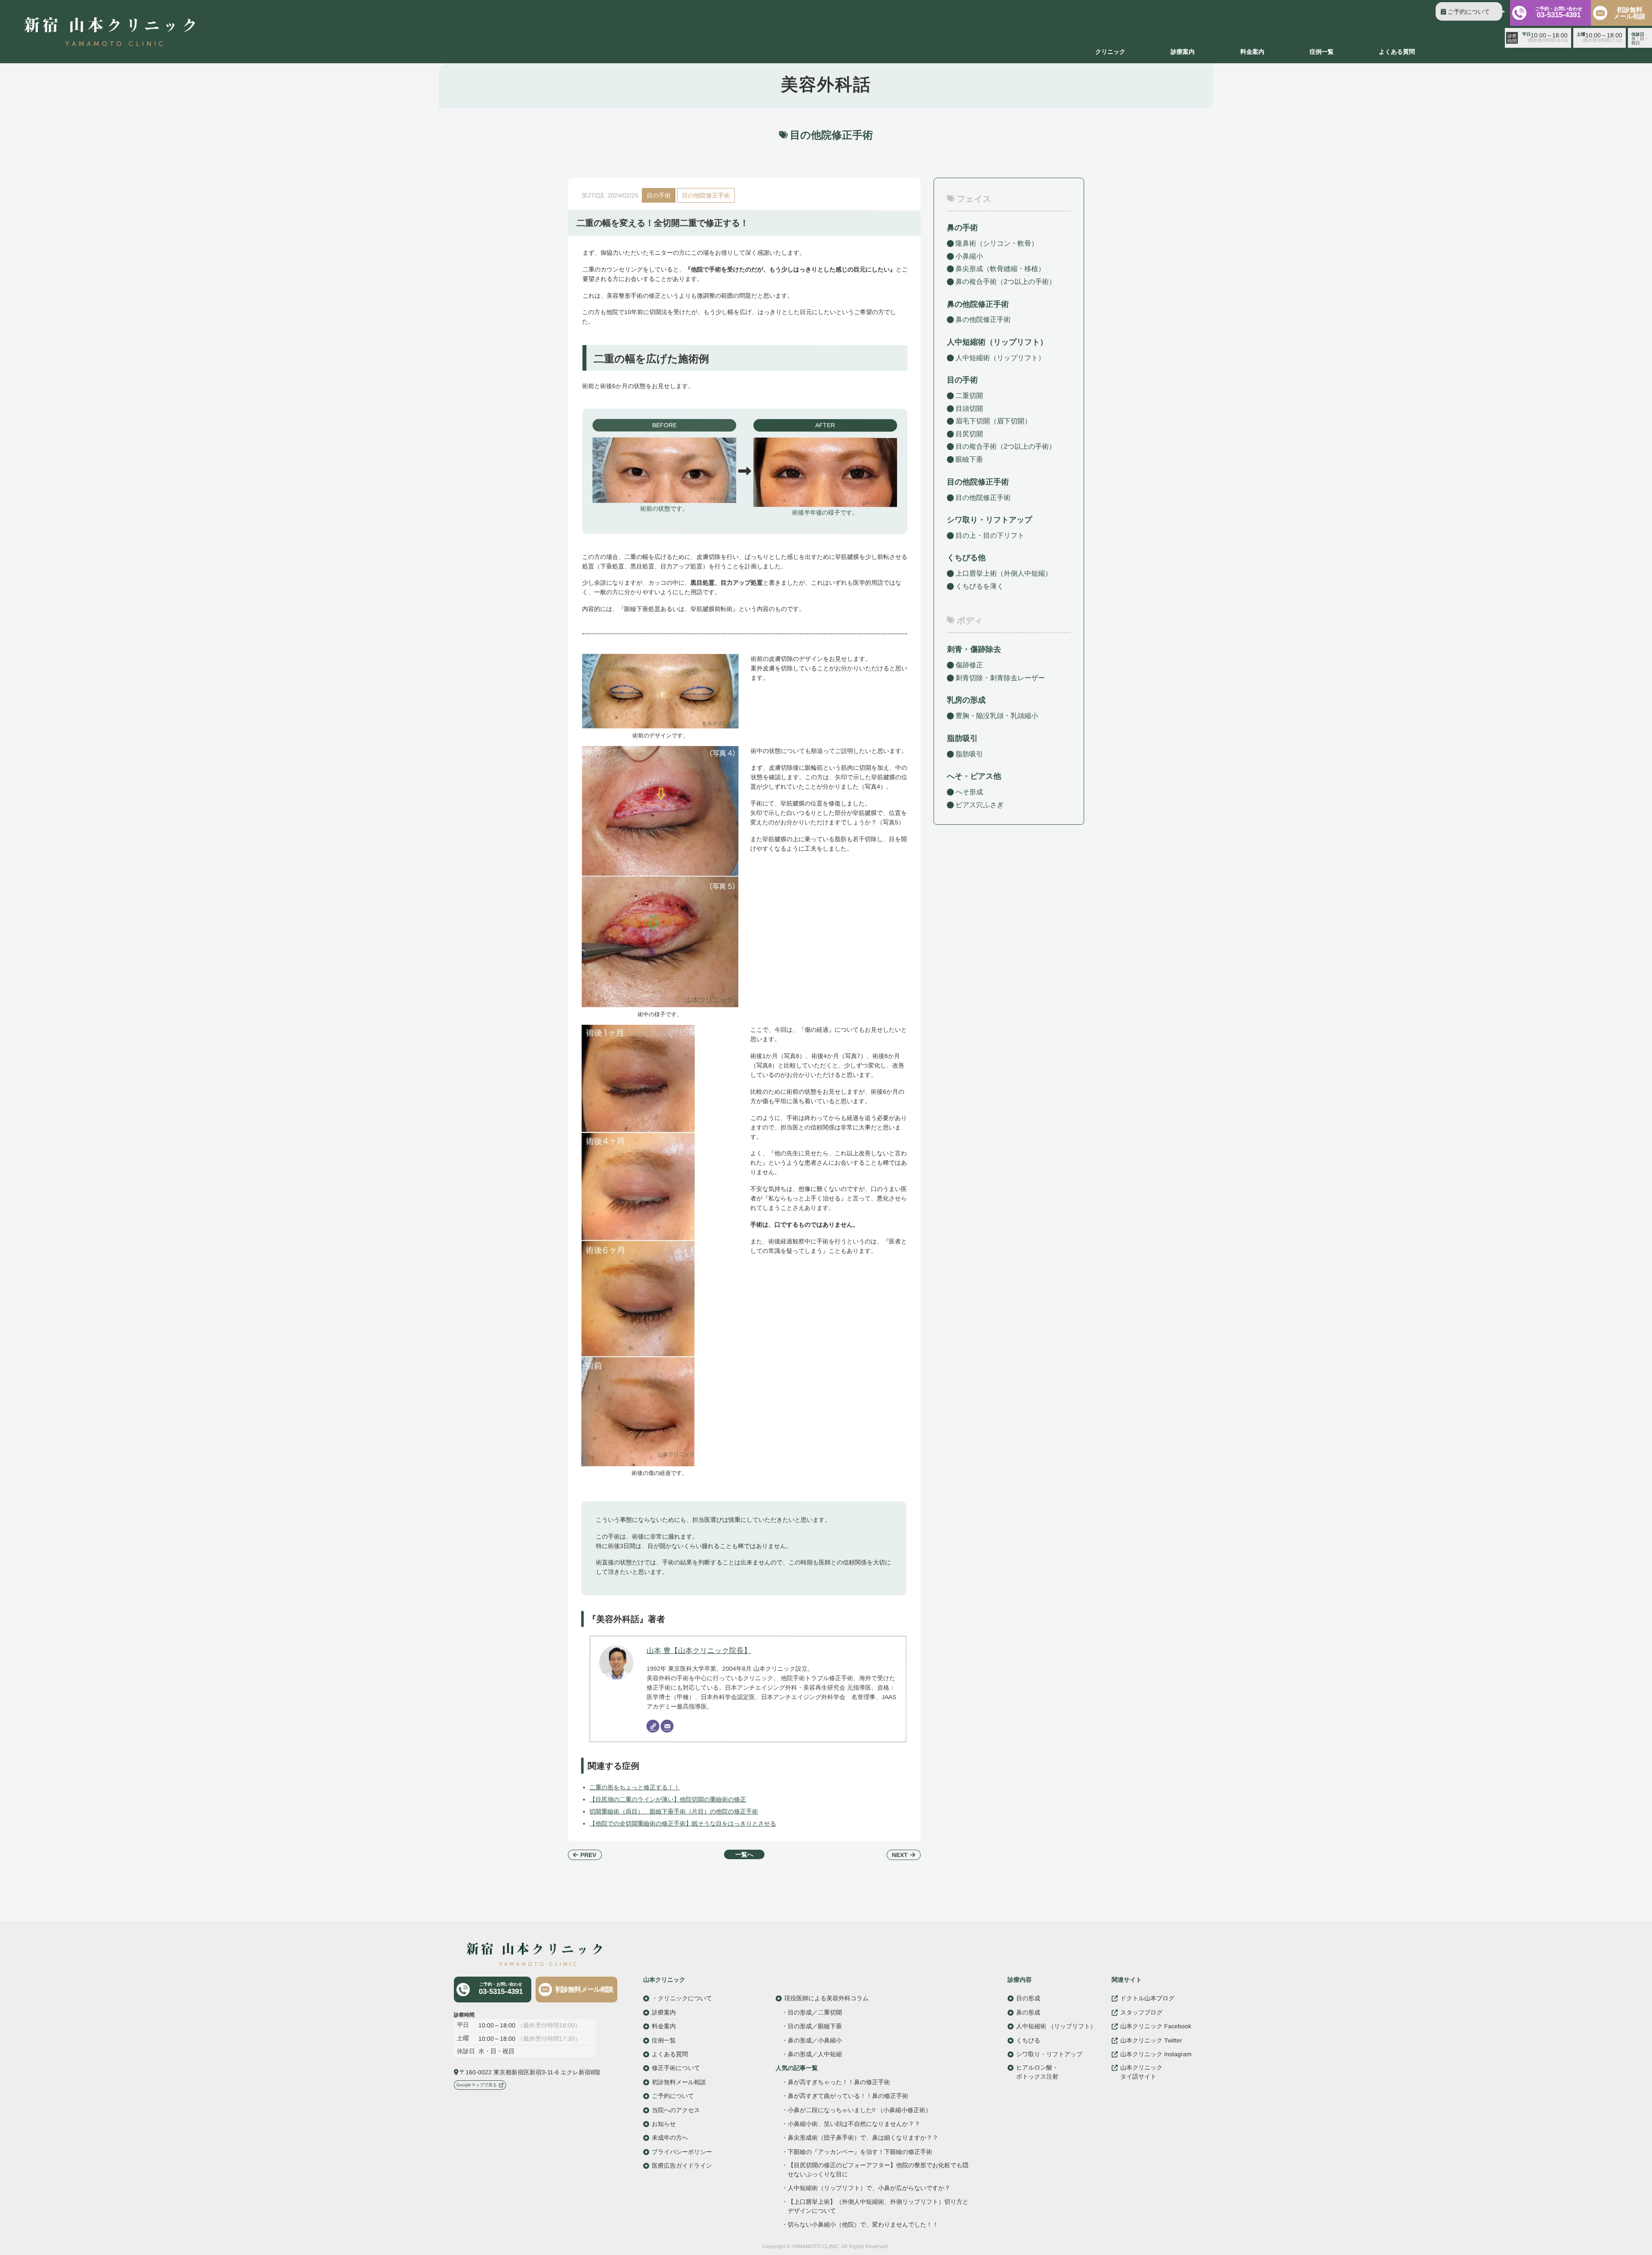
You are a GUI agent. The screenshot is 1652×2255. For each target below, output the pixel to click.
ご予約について (1469, 12)
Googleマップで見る (477, 2084)
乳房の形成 (966, 700)
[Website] (653, 1726)
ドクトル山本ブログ (1147, 1998)
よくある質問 (1397, 52)
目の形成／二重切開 (815, 2012)
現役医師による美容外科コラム (826, 1998)
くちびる (1028, 2040)
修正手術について (676, 2068)
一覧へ (744, 1854)
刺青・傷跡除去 (974, 649)
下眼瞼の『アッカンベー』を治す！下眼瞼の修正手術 (860, 2152)
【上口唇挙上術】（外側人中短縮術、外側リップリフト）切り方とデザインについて (878, 2206)
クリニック (1110, 52)
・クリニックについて (682, 1998)
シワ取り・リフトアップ (989, 520)
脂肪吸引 (962, 738)
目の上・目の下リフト (990, 535)
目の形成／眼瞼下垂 (815, 2026)
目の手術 (659, 195)
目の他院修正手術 (706, 195)
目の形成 (1028, 1998)
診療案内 (1183, 52)
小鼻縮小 (969, 256)
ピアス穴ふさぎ (980, 804)
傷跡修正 (969, 665)
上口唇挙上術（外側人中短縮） (1004, 573)
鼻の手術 (962, 228)
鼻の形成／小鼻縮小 (815, 2040)
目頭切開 (969, 409)
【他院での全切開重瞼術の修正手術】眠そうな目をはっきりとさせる (683, 1823)
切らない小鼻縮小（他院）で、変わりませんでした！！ (863, 2225)
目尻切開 (969, 434)
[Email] (667, 1726)
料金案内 (1252, 52)
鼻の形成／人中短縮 (815, 2054)
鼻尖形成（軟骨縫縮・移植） (1000, 269)
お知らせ (664, 2124)
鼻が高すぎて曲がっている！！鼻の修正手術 (848, 2096)
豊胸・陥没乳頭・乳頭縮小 (997, 716)
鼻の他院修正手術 (983, 319)
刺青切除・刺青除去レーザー (1000, 678)
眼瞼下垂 (969, 459)
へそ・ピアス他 (974, 776)
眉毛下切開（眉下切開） (993, 421)
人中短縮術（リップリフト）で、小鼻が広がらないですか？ (869, 2188)
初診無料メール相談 (1629, 13)
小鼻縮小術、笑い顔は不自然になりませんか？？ (854, 2124)
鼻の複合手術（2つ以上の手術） (1006, 282)
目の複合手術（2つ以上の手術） (1006, 446)
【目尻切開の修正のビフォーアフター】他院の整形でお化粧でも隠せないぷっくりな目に (878, 2170)
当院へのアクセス (676, 2110)
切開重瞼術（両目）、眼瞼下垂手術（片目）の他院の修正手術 (674, 1811)
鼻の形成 (1028, 2012)
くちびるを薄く (980, 586)
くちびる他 (966, 558)
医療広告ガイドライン (682, 2166)
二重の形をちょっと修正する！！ (635, 1787)
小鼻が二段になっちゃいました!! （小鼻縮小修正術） (860, 2110)
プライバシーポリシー (682, 2151)
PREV (588, 1855)
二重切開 (969, 396)
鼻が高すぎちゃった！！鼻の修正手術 (839, 2082)
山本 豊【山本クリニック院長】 (699, 1650)
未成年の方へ (670, 2138)
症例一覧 (1322, 52)
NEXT (900, 1855)
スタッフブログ (1141, 2012)
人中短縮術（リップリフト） (1000, 358)
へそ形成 (969, 792)
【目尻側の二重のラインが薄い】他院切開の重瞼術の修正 (668, 1799)
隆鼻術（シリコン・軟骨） (997, 243)
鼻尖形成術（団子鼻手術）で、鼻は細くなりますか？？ (863, 2138)
